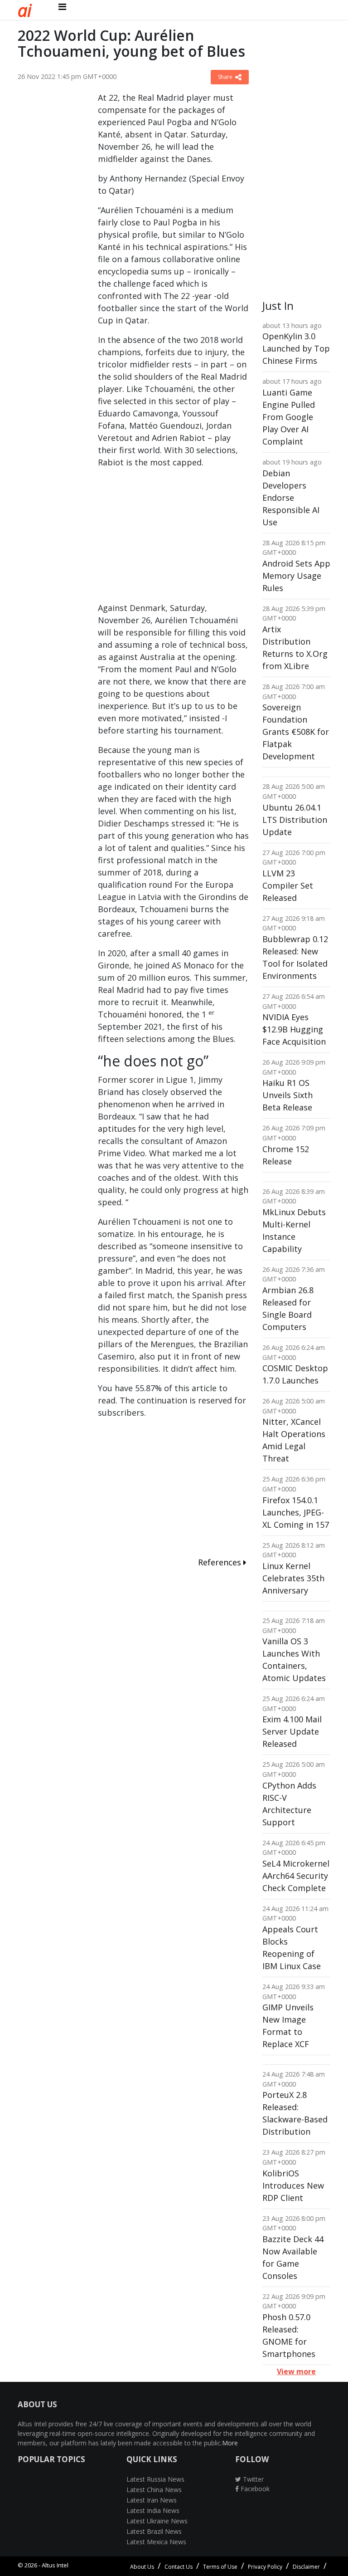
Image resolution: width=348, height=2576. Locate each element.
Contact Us (179, 2567)
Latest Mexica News (156, 2542)
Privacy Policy (265, 2567)
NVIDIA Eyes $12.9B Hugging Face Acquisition (294, 1029)
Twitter (252, 2479)
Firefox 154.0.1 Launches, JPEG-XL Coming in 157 (296, 1512)
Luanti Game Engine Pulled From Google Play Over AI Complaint (289, 417)
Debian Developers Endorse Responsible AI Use (291, 498)
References (221, 1562)
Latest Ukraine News (157, 2521)
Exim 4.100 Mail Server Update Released (292, 1731)
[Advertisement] (51, 228)
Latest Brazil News (154, 2531)
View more (296, 2371)
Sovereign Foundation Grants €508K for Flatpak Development (296, 732)
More (230, 2443)
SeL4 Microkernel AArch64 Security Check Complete (296, 1876)
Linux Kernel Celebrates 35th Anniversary (293, 1578)
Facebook (254, 2489)
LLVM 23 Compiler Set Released (288, 885)
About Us (142, 2567)
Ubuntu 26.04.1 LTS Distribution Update (295, 820)
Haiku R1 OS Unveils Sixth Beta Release (288, 1095)
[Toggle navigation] (62, 7)
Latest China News (154, 2490)
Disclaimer (306, 2567)
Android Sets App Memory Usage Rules (296, 576)
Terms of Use (220, 2567)
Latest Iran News (152, 2500)
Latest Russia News (155, 2479)
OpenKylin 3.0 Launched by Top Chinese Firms (296, 348)
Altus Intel (55, 2565)
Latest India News (153, 2510)
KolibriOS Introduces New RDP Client (293, 2185)
